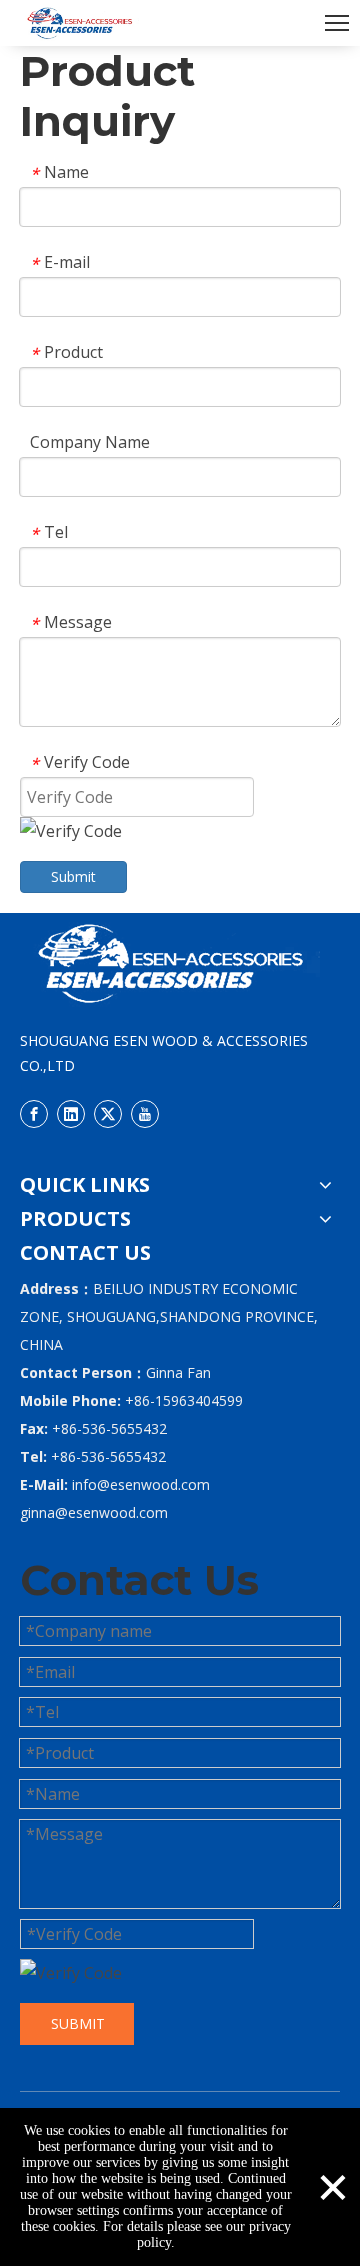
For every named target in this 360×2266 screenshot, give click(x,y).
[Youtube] (145, 1113)
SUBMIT (78, 2023)
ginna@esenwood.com (94, 1512)
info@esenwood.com (141, 1484)
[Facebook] (34, 1113)
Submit (73, 876)
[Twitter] (108, 1113)
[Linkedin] (71, 1113)
